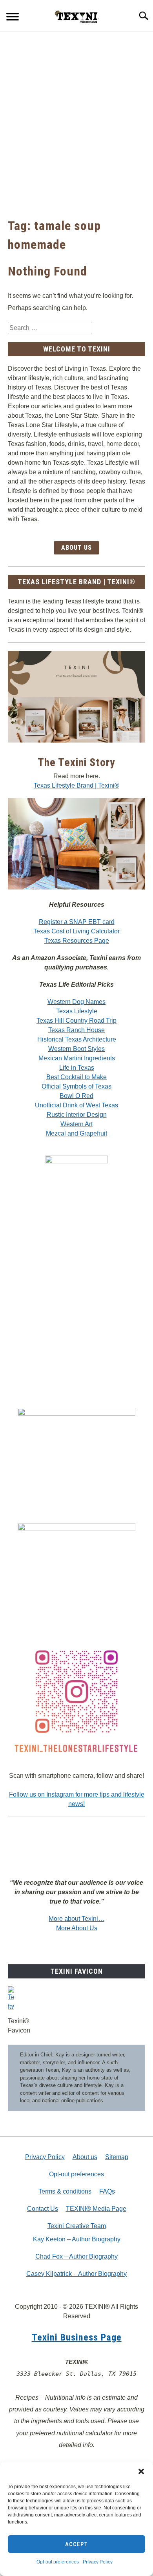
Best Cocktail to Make (76, 1077)
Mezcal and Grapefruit (76, 1133)
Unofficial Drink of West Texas (76, 1105)
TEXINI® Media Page (96, 2209)
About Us (76, 548)
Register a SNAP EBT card (77, 922)
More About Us (77, 1928)
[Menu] (13, 18)
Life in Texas (77, 1068)
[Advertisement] (76, 124)
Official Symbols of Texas (76, 1086)
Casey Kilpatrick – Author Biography (76, 2274)
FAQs (107, 2191)
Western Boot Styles (76, 1049)
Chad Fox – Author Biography (76, 2256)
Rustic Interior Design (77, 1115)
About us (85, 2157)
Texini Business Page (77, 2337)
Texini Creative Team (77, 2226)
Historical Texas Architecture (77, 1039)
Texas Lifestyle (77, 1011)
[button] (141, 2471)
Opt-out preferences (58, 2562)
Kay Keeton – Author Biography (77, 2239)
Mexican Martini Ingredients (77, 1058)
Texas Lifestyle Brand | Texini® (76, 785)
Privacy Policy (98, 2562)
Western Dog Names (76, 1002)
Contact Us (43, 2209)
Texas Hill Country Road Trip (76, 1021)
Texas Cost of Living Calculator (76, 931)
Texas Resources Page (77, 941)
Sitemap (117, 2157)
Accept (76, 2544)
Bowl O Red (76, 1096)
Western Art (76, 1124)
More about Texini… (76, 1919)
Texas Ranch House (76, 1030)
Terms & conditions (65, 2191)
